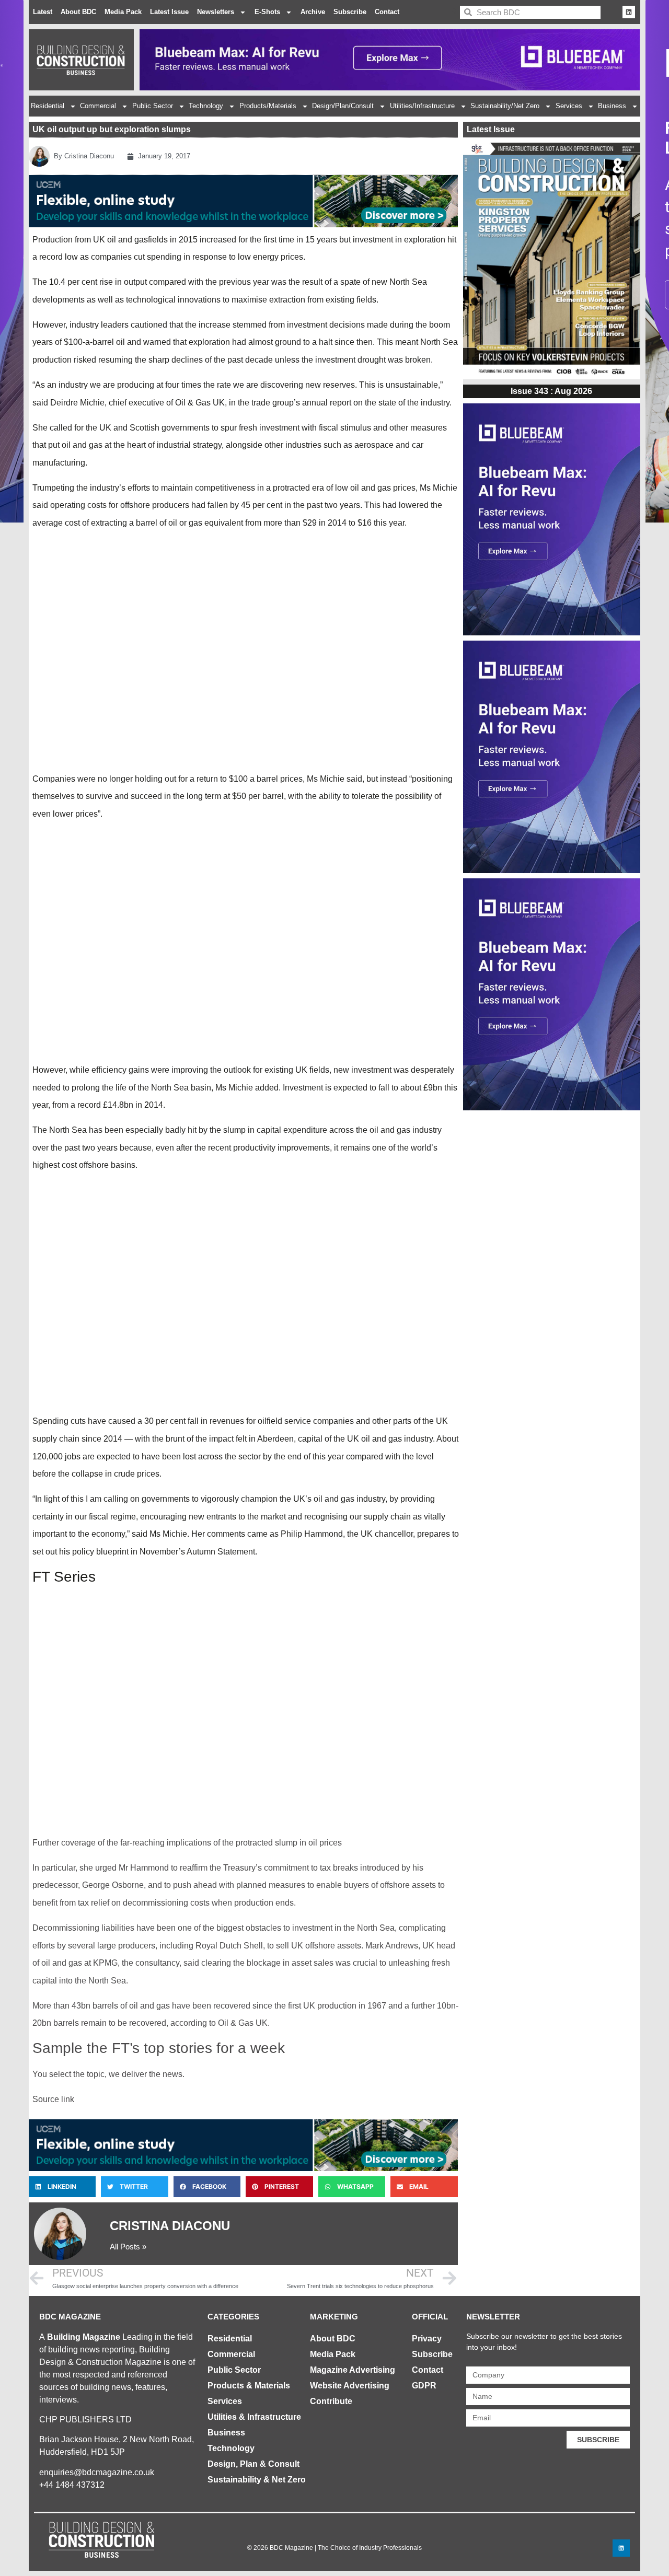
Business (612, 106)
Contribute (331, 2401)
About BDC (78, 12)
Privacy (427, 2339)
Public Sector (153, 106)
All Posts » (128, 2247)
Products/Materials (268, 106)
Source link (53, 2099)
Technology (206, 106)
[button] (62, 2187)
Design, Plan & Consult (253, 2464)
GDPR (424, 2386)
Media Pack (123, 12)
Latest (43, 12)
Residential (48, 106)
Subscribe (350, 12)
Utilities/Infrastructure (422, 106)
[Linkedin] (629, 12)
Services (569, 106)
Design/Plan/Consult (343, 106)
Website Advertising (350, 2386)
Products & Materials (249, 2386)
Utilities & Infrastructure (254, 2417)
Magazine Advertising (353, 2370)
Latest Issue (169, 12)
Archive (313, 12)
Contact (387, 12)
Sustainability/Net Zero (505, 106)
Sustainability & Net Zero (257, 2480)
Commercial (98, 106)
